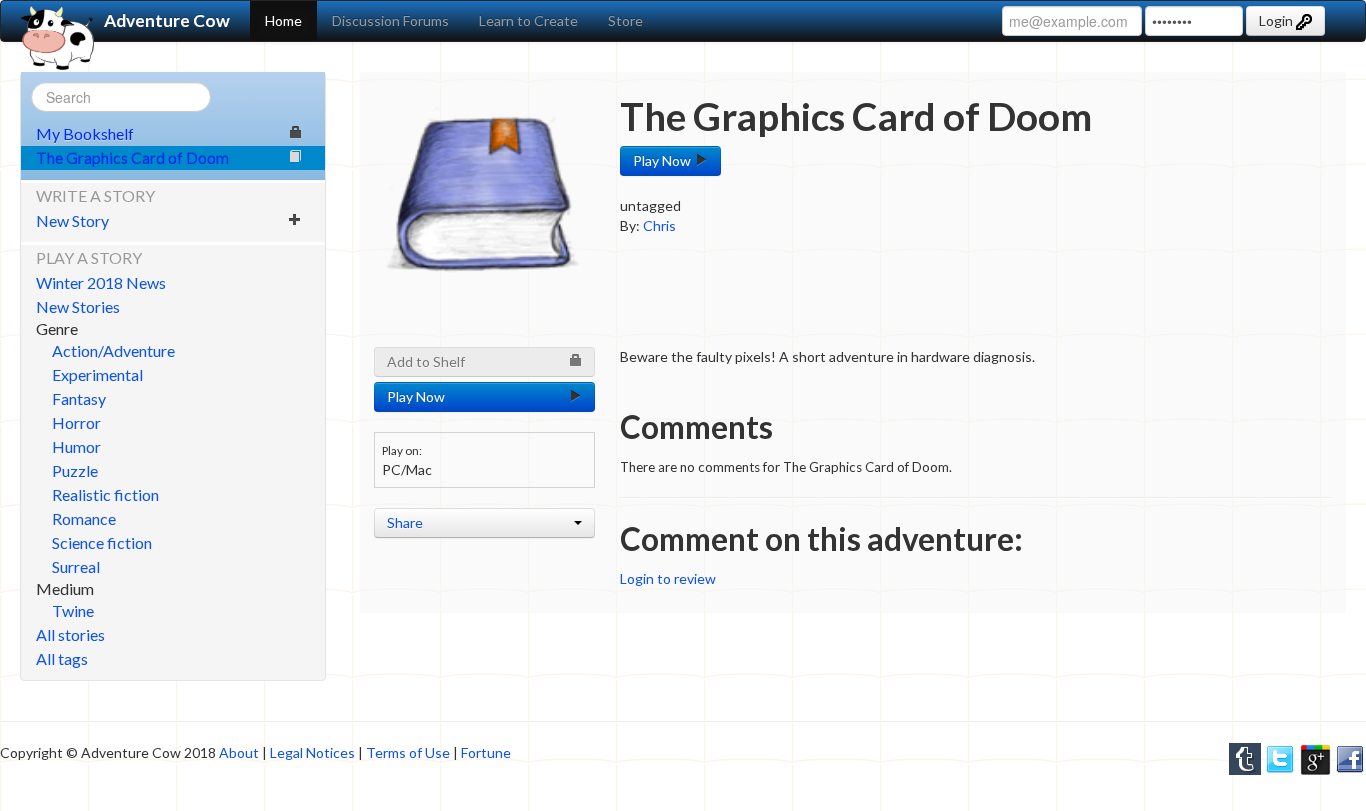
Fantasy (79, 398)
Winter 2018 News (101, 282)
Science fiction (102, 542)
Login (1277, 20)
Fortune (486, 752)
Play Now (663, 160)
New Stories (78, 306)
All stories (70, 634)
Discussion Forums (390, 20)
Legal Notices (312, 752)
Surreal (76, 566)
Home (283, 20)
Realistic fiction (105, 494)
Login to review (668, 578)
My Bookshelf (85, 133)
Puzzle (75, 470)
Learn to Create (528, 20)
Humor (76, 446)
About (239, 752)
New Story (72, 220)
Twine (73, 610)
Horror (76, 422)
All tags (62, 658)
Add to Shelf (426, 361)
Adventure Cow (167, 20)
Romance (84, 518)
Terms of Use (408, 752)
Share (405, 522)
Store (625, 20)
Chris (659, 225)
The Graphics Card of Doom (132, 157)
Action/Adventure (113, 350)
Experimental (97, 374)
